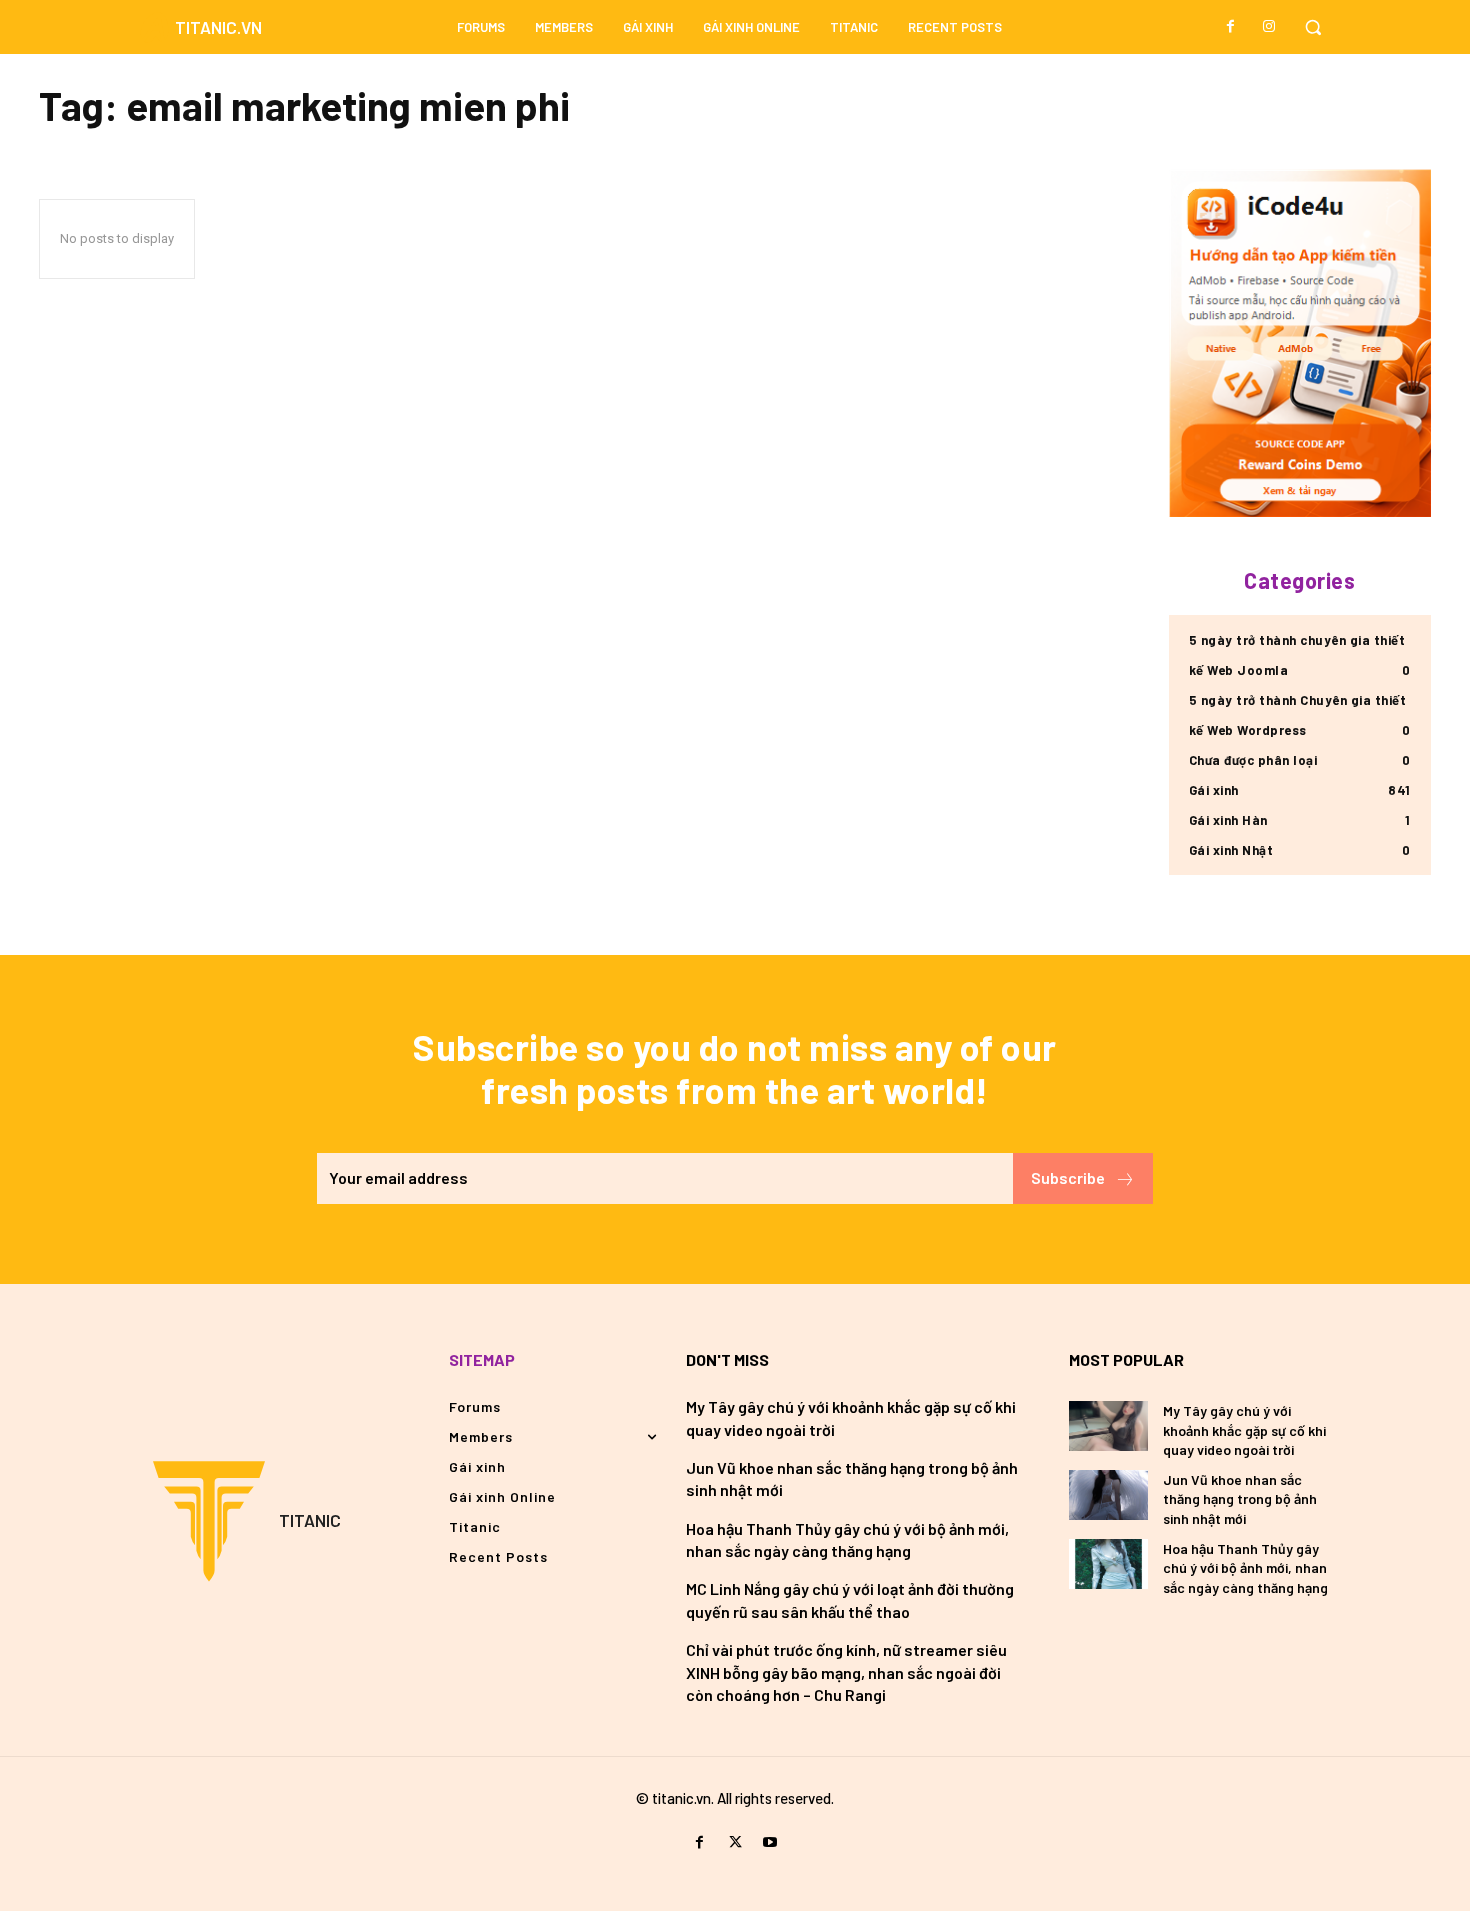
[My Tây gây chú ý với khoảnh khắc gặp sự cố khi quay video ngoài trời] (1108, 1426)
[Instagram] (1269, 27)
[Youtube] (770, 1842)
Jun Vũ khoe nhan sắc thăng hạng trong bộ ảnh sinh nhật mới (1240, 1499)
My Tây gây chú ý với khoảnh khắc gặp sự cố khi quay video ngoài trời (1244, 1430)
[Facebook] (1231, 27)
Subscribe (1068, 1177)
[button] (1313, 27)
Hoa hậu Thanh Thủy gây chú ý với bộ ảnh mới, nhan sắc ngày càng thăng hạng (1245, 1568)
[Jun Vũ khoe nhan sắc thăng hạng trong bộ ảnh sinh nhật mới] (1108, 1495)
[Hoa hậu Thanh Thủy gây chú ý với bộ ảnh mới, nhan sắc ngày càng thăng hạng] (1108, 1564)
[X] (734, 1842)
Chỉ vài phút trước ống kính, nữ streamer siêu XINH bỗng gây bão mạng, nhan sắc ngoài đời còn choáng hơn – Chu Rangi (846, 1672)
